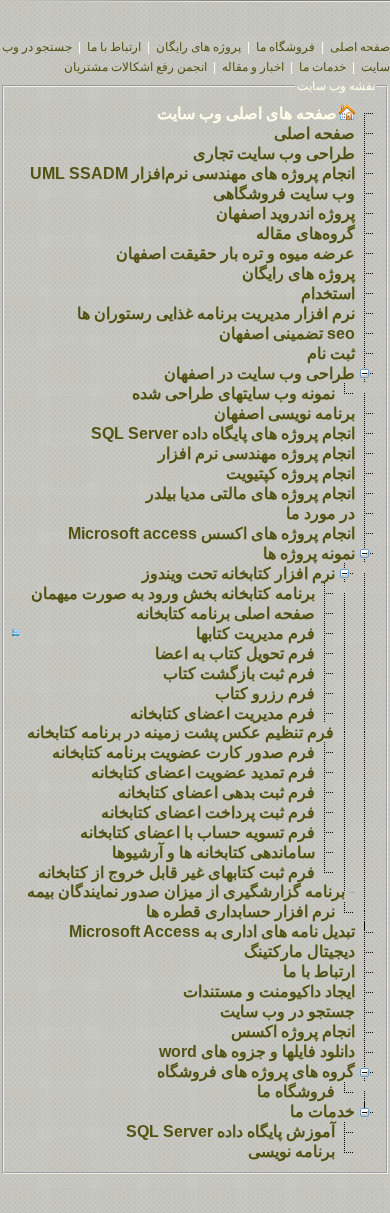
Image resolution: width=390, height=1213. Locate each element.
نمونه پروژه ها (309, 553)
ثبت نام (331, 353)
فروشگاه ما (285, 47)
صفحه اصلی (360, 47)
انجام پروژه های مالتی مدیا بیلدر (250, 493)
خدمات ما (322, 67)
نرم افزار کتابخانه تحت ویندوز (238, 573)
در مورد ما (320, 513)
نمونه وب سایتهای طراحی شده (233, 393)
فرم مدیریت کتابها (255, 633)
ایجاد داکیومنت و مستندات (269, 991)
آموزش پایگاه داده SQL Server (230, 1131)
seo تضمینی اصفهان (287, 333)
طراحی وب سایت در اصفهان (259, 373)
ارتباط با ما (114, 47)
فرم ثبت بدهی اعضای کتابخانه (216, 792)
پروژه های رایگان (198, 47)
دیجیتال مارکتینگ (299, 951)
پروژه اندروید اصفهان (285, 213)
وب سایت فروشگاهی (284, 193)
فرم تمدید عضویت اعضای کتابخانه (203, 772)
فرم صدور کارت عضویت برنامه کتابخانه (183, 752)
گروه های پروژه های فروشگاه (256, 1071)
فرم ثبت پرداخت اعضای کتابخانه (208, 812)
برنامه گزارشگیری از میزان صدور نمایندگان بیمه (186, 891)
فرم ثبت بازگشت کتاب (239, 673)
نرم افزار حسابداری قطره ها (240, 911)
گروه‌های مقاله (305, 233)
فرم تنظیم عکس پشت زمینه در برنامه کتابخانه (180, 732)
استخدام (328, 293)
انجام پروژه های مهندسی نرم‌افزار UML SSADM (192, 173)
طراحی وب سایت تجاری (274, 153)
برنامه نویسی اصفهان (284, 413)
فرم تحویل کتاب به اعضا (235, 653)
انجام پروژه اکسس (293, 1031)
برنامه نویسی (291, 1151)
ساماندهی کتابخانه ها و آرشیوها (213, 852)
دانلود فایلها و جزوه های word (257, 1051)
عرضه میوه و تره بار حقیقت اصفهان (235, 253)
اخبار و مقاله (253, 67)
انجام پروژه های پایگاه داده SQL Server (223, 433)
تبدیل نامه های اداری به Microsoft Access (212, 931)
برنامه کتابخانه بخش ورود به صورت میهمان (173, 593)
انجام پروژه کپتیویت (290, 473)
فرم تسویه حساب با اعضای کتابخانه (197, 832)
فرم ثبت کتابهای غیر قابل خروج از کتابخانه (176, 872)
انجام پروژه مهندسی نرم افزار (256, 453)
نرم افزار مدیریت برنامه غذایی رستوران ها (216, 313)
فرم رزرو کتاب (265, 693)
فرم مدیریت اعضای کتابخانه (222, 713)
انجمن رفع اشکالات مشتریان (135, 67)
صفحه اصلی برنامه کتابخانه (225, 613)
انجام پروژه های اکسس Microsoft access (211, 533)
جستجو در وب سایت (287, 1011)
